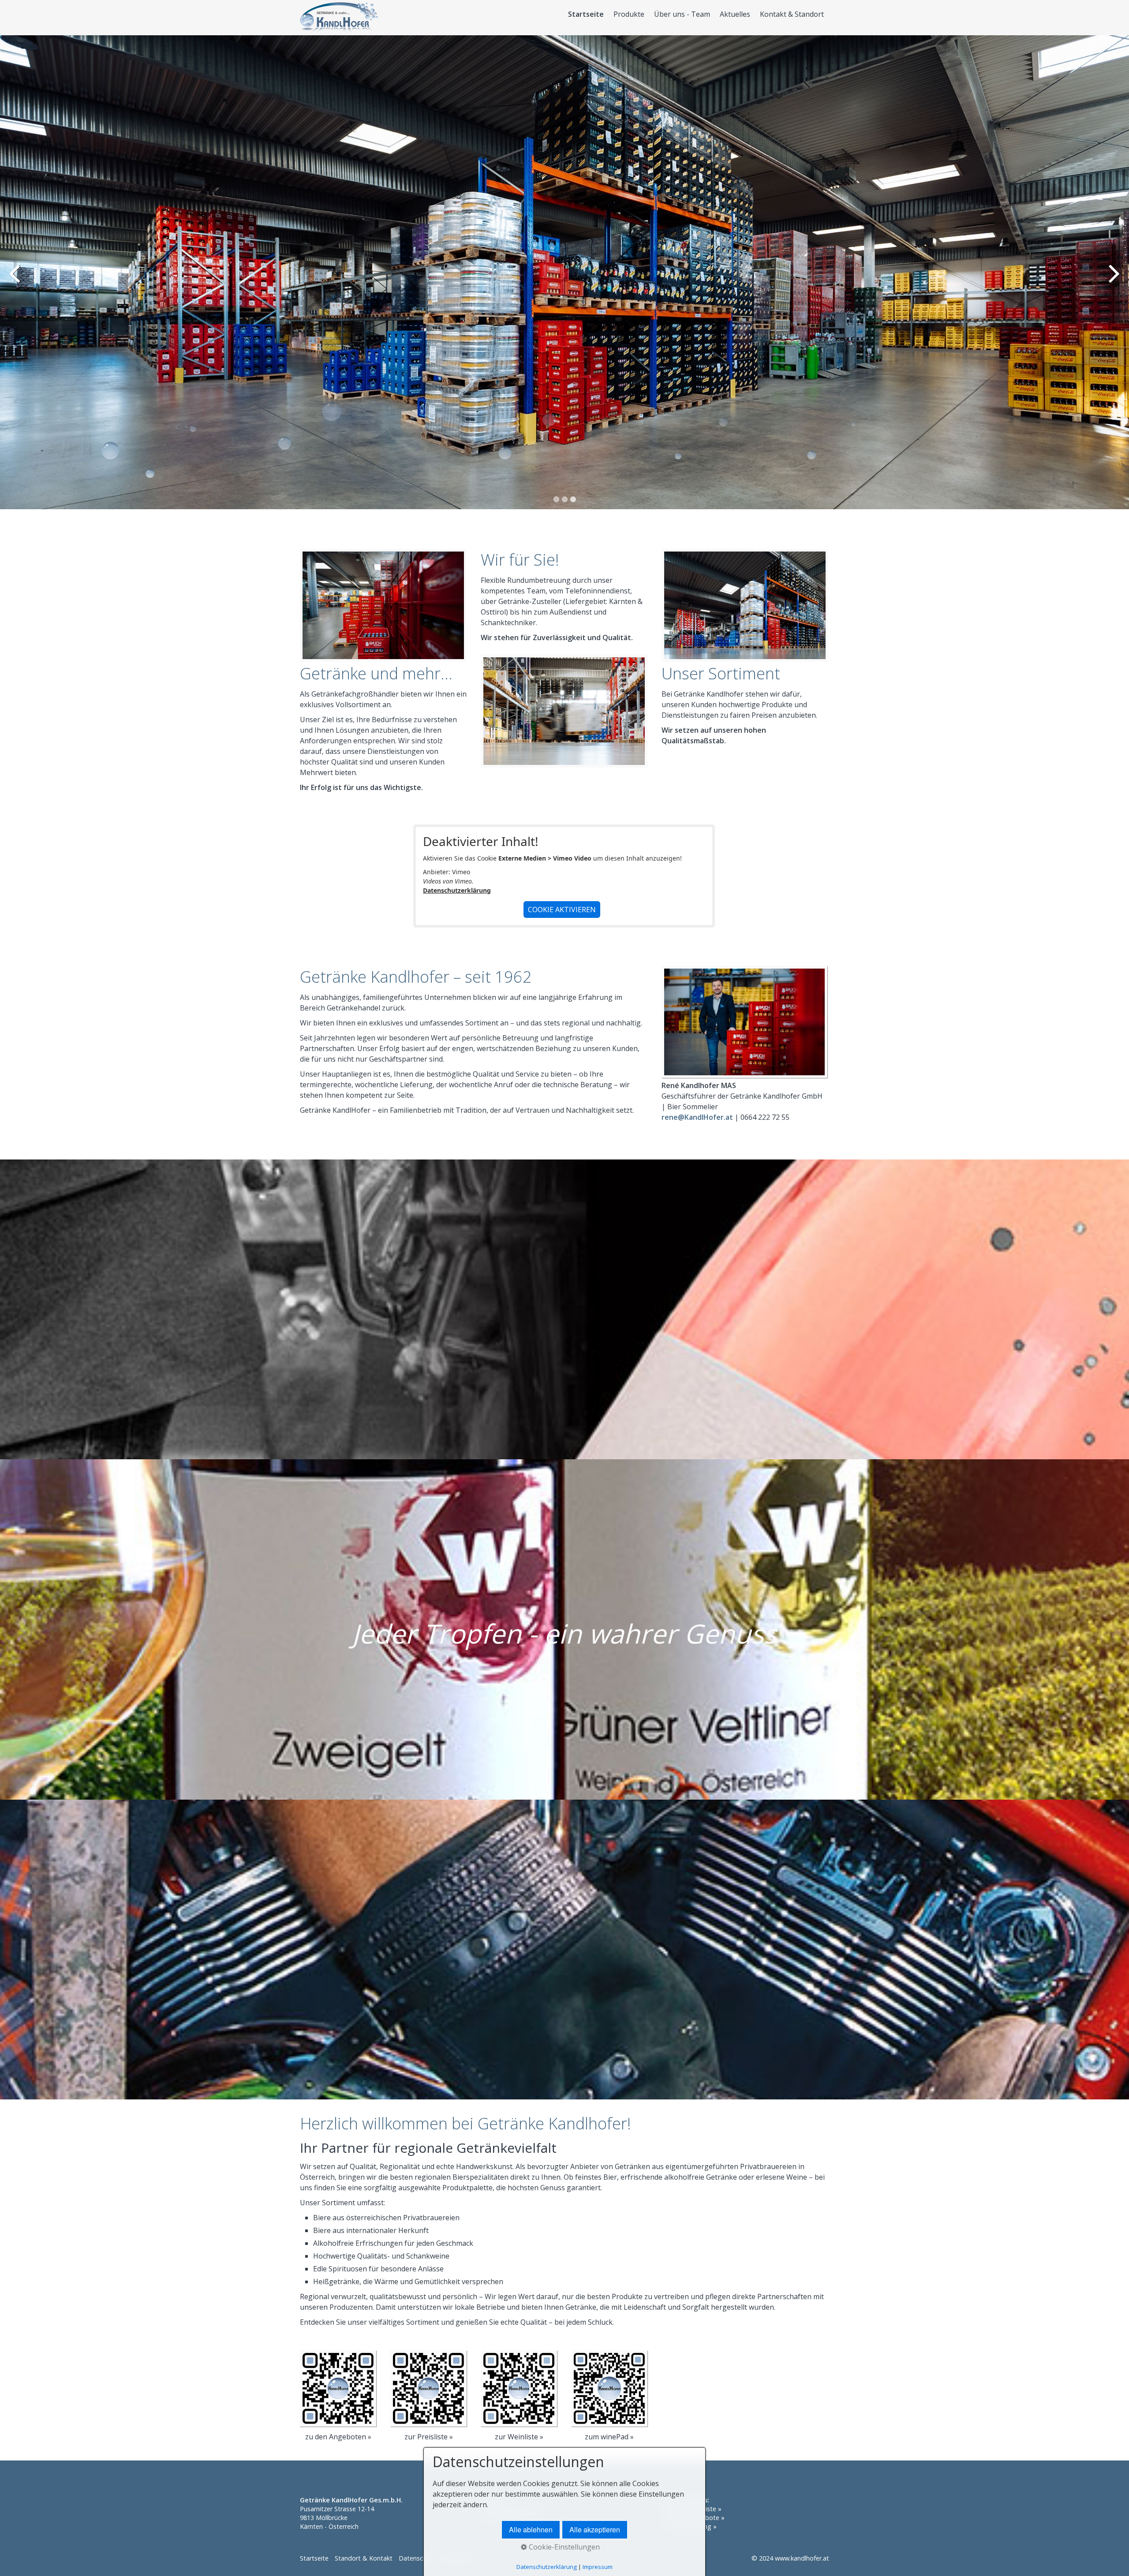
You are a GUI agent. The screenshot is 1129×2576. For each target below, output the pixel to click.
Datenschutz (417, 2558)
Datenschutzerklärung (457, 890)
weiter (1114, 279)
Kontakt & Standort (792, 14)
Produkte (629, 14)
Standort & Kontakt (364, 2558)
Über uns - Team (682, 14)
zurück (15, 279)
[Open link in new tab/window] (338, 2388)
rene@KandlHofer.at (697, 1117)
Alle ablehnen (531, 2529)
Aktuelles (735, 14)
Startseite (586, 14)
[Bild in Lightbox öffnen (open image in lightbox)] (744, 1022)
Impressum (598, 2567)
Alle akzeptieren (595, 2529)
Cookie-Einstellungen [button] (563, 2547)
